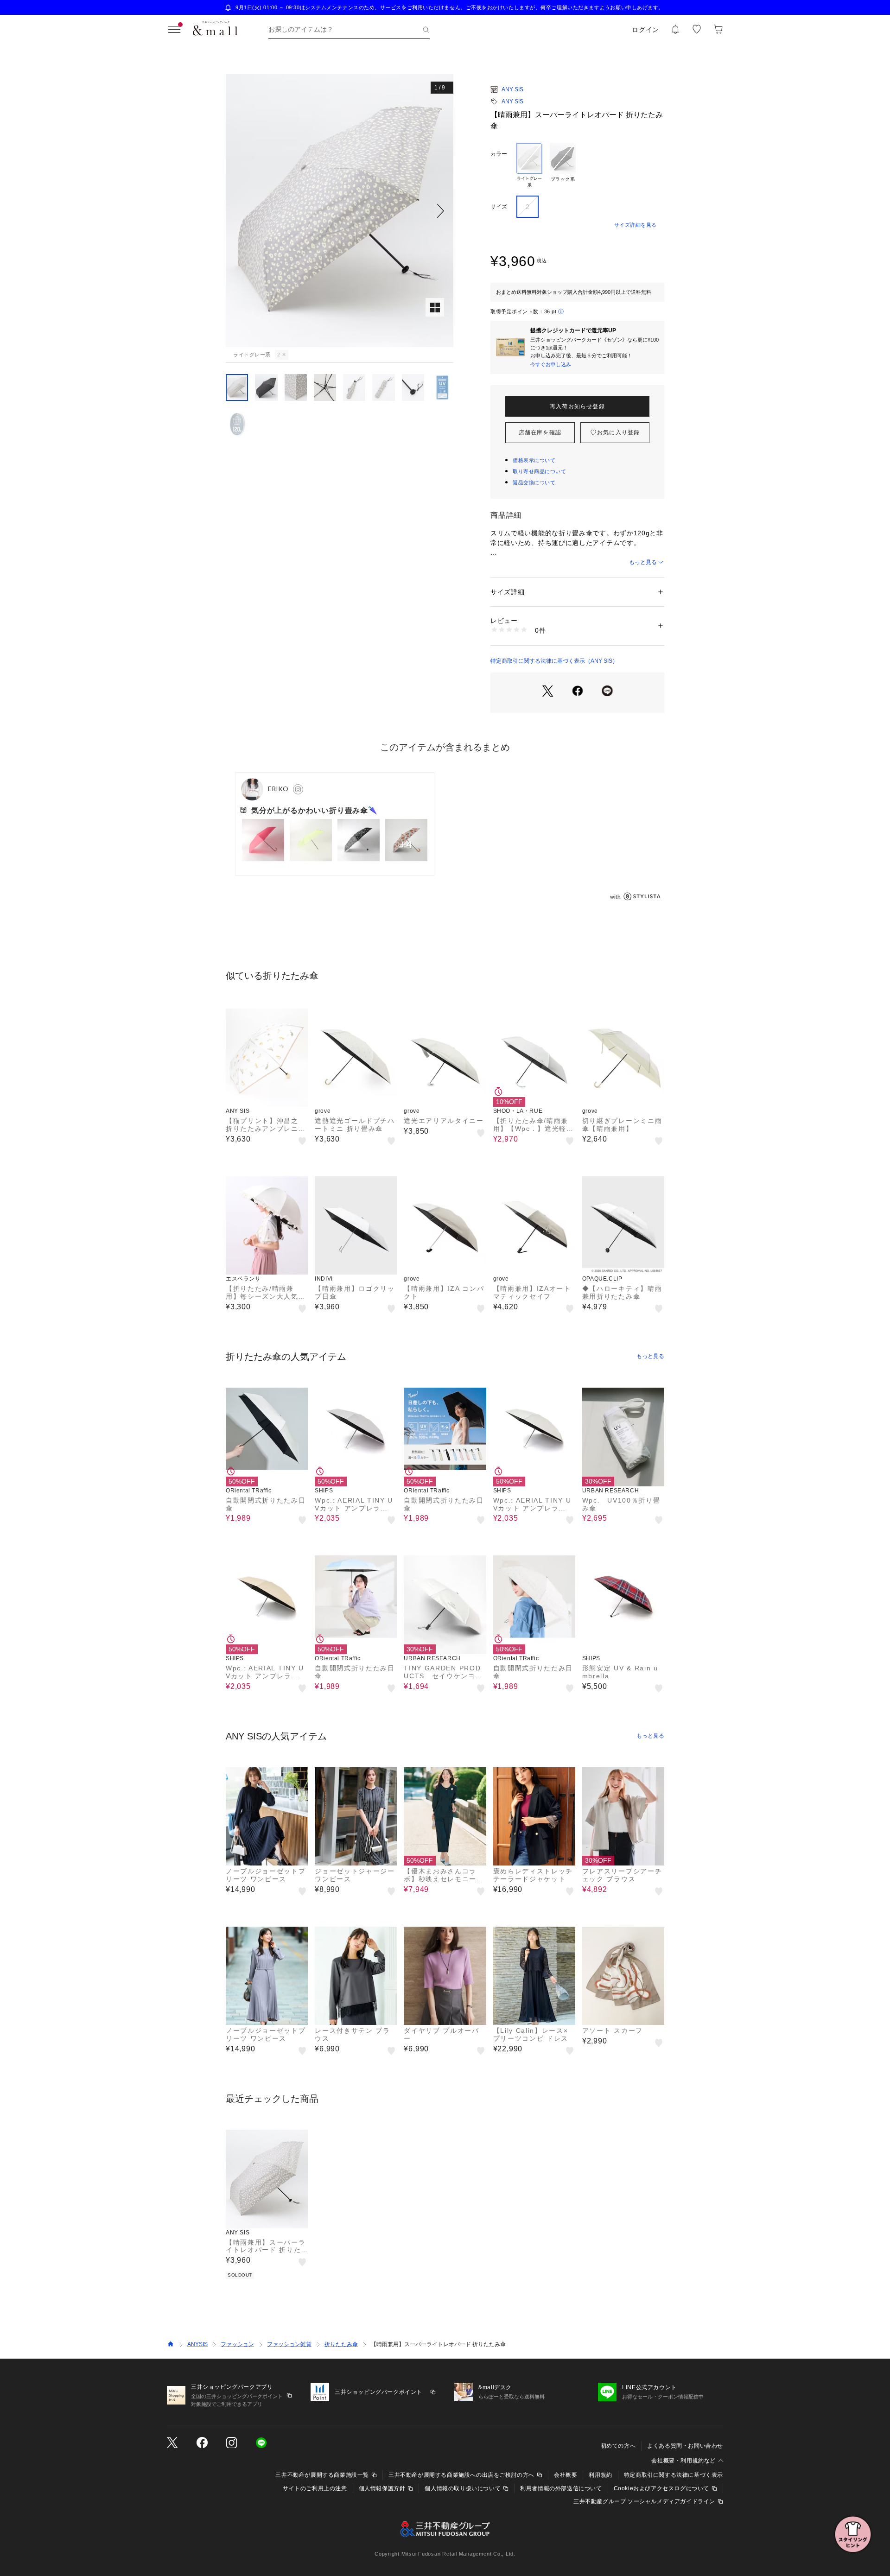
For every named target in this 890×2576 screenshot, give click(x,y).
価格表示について (534, 460)
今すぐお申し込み (551, 364)
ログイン (645, 30)
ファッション (237, 2344)
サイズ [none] (499, 207)
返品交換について (534, 482)
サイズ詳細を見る (636, 225)
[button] (340, 211)
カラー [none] (499, 154)
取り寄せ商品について (540, 471)
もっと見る (643, 562)
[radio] (529, 165)
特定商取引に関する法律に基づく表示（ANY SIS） (554, 661)
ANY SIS (512, 89)
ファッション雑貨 (289, 2344)
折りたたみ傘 (341, 2344)
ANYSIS (197, 2344)
